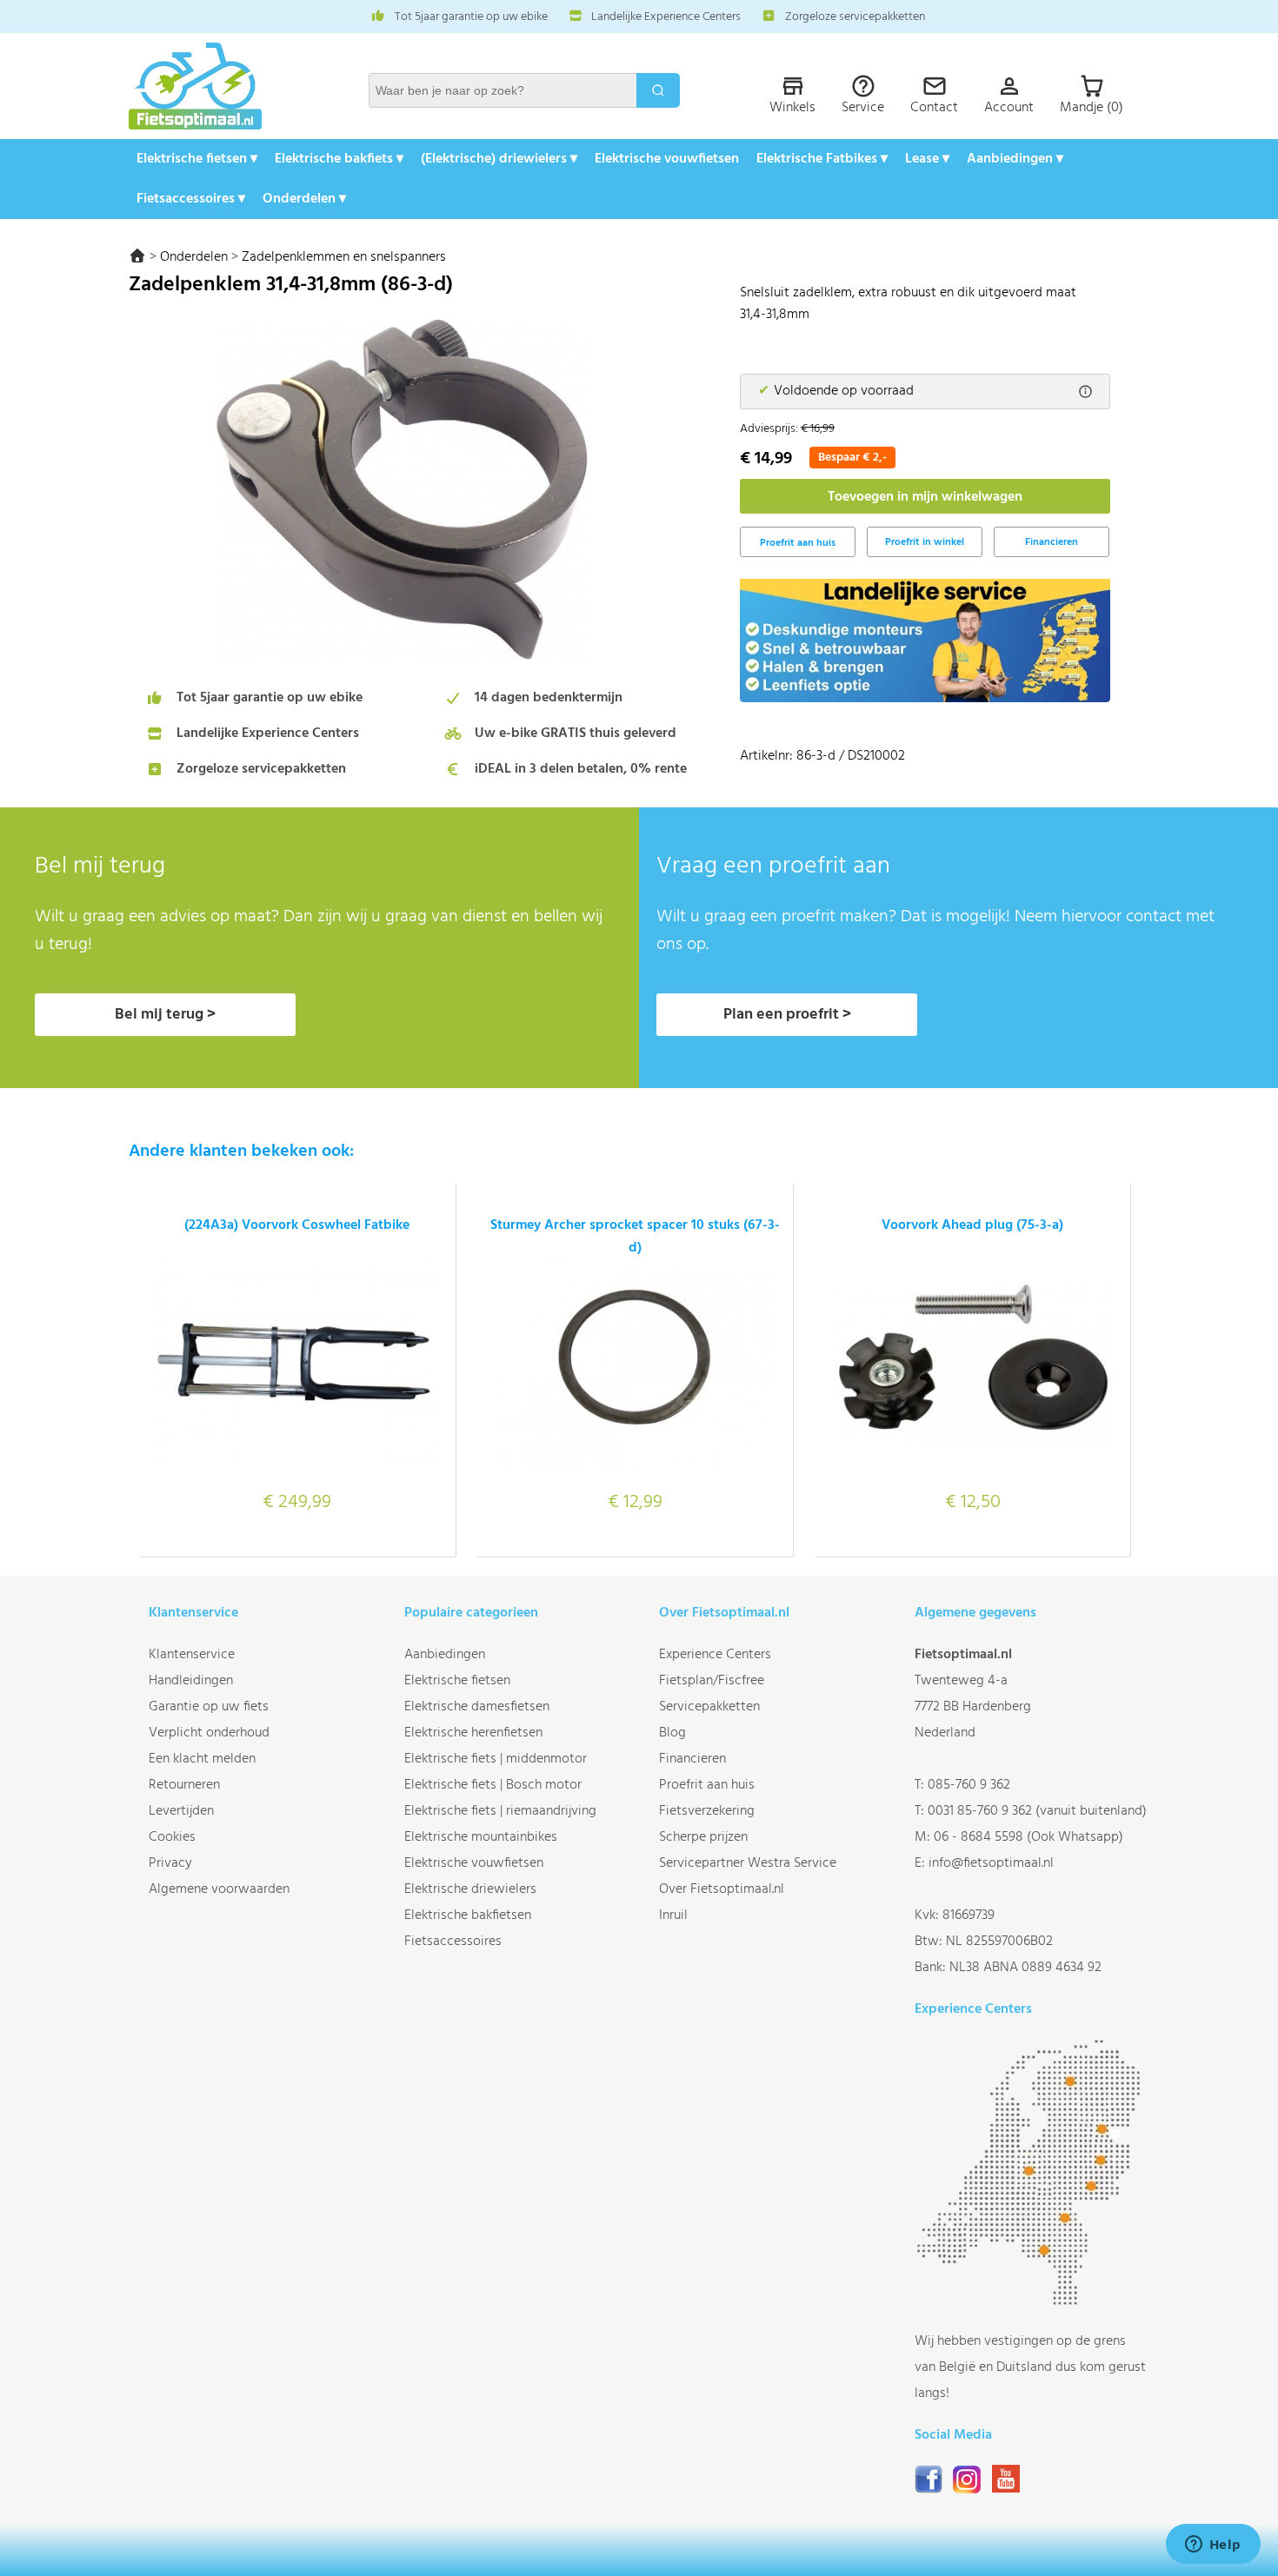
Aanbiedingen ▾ (1015, 159)
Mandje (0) (1092, 108)
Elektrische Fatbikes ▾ (822, 159)
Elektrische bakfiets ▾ (339, 159)
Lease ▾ (927, 159)
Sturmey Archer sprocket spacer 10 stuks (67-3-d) (635, 1237)
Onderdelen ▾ (304, 199)
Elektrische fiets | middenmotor (496, 1759)
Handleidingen (191, 1681)
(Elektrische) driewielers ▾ (499, 159)
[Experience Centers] (1032, 2302)
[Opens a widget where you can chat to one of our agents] (1213, 2546)
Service (863, 108)
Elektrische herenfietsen (473, 1733)
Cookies (172, 1837)
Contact (934, 108)
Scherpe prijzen (703, 1837)
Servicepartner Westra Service (748, 1863)
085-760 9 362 (969, 1785)
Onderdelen (194, 257)
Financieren (1052, 542)
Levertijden (181, 1811)
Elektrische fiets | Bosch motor (493, 1785)
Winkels (792, 108)
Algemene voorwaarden (219, 1889)
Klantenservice (192, 1655)
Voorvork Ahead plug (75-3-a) (972, 1225)
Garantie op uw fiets (209, 1707)
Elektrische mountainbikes (481, 1837)
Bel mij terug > (165, 1015)
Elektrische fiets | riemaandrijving (500, 1811)
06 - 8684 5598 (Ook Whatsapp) (1028, 1837)
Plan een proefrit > (787, 1015)
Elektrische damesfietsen (477, 1707)
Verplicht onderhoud (209, 1733)
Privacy (170, 1863)
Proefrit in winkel (925, 542)
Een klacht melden (202, 1759)
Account (1009, 108)
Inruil (673, 1915)
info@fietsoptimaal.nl (991, 1863)
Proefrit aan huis (707, 1785)
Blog (672, 1733)
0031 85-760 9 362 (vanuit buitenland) (1037, 1811)
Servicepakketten (709, 1707)
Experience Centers (715, 1655)
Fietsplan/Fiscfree (712, 1681)
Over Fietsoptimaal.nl (722, 1889)
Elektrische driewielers (470, 1889)
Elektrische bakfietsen (468, 1915)
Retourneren (184, 1785)
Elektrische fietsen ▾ (197, 159)
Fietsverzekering (707, 1811)
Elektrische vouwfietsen (667, 159)
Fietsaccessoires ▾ (191, 199)
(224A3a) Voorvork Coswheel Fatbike (297, 1225)
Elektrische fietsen (457, 1681)
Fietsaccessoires (453, 1942)
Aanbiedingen (445, 1655)
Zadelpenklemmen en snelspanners (344, 257)
